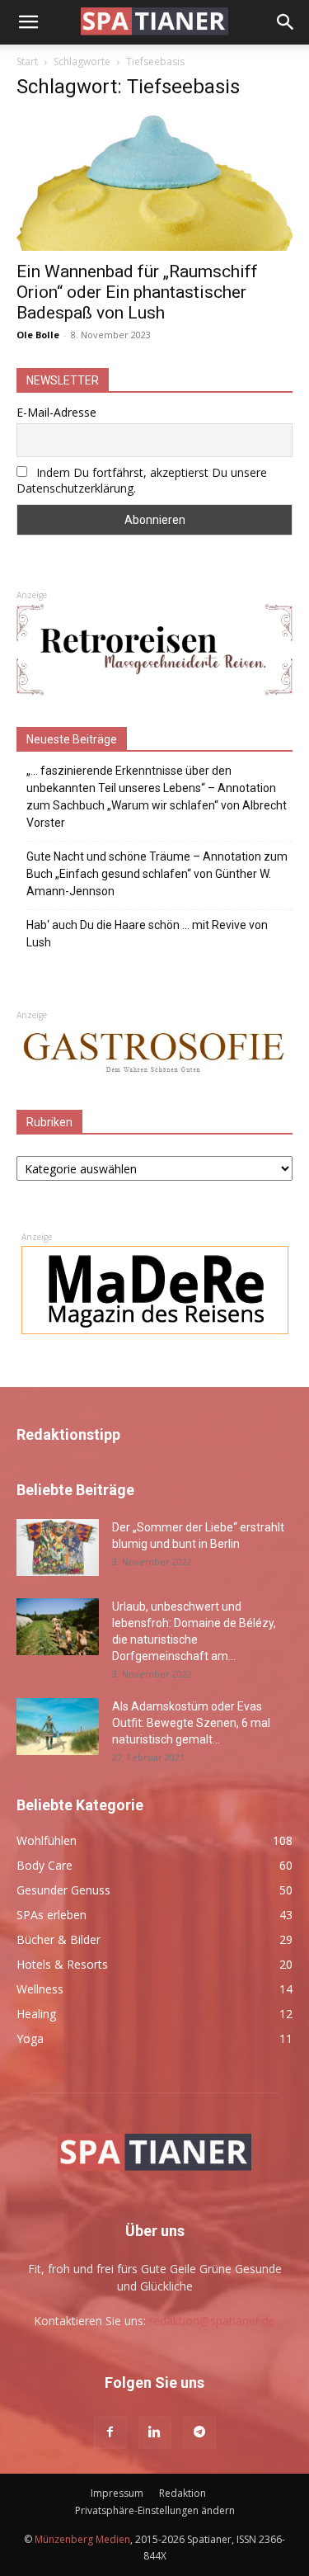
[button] (28, 22)
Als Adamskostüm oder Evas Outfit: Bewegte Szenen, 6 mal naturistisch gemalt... (191, 1723)
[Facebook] (110, 2432)
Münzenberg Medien (82, 2539)
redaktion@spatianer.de (212, 2321)
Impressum (117, 2493)
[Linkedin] (155, 2432)
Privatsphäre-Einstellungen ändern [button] (155, 2510)
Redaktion (183, 2493)
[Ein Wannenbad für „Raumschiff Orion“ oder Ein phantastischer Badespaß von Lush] (154, 183)
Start (27, 61)
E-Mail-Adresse (56, 412)
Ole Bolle (38, 335)
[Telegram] (199, 2432)
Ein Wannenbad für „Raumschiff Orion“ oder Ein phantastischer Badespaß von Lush (137, 292)
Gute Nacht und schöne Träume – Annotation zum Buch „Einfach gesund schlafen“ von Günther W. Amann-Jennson (157, 874)
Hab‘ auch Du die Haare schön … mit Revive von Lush (147, 934)
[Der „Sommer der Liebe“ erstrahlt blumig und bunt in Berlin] (58, 1547)
